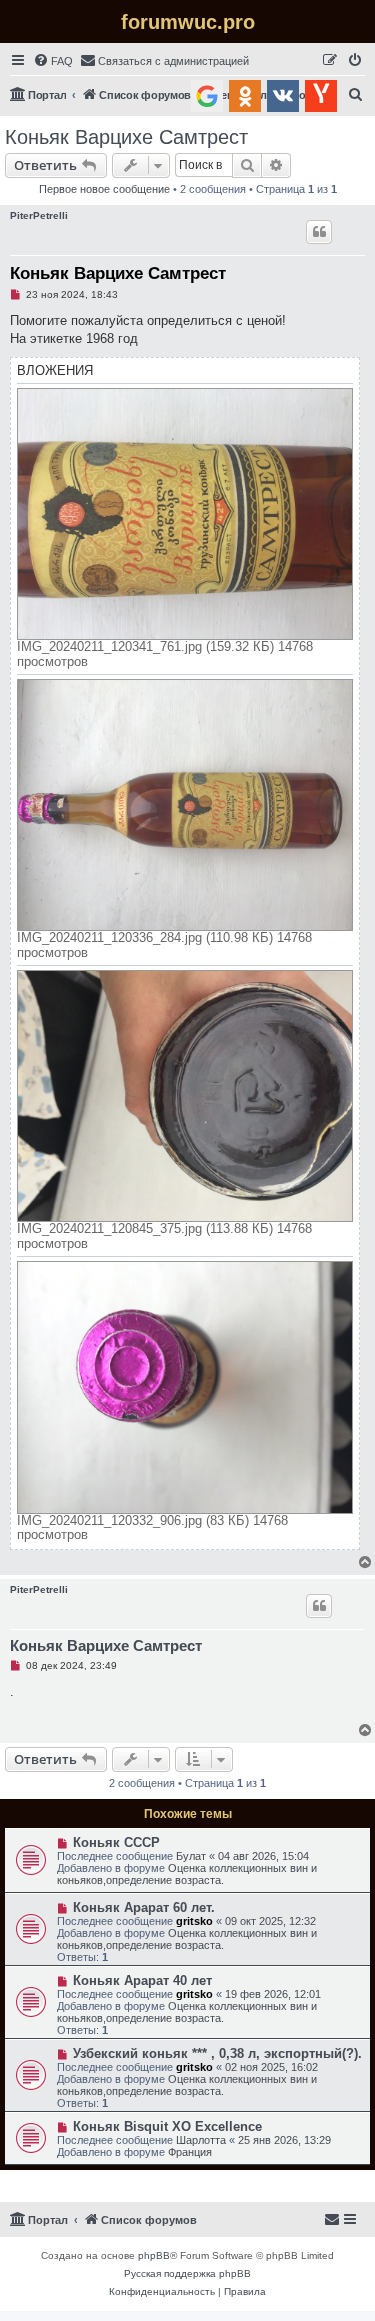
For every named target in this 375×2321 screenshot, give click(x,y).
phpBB (154, 2255)
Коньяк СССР (116, 1842)
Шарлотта (201, 2140)
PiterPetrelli (39, 215)
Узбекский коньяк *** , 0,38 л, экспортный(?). (217, 2053)
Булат (191, 1856)
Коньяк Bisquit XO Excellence (167, 2126)
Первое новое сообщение (104, 189)
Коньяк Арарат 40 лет (142, 1980)
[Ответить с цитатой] (319, 232)
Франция (190, 2152)
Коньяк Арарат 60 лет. (144, 1907)
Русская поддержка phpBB (187, 2273)
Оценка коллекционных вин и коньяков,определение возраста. (187, 1874)
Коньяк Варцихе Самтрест (126, 137)
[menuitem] (53, 61)
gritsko (194, 1921)
